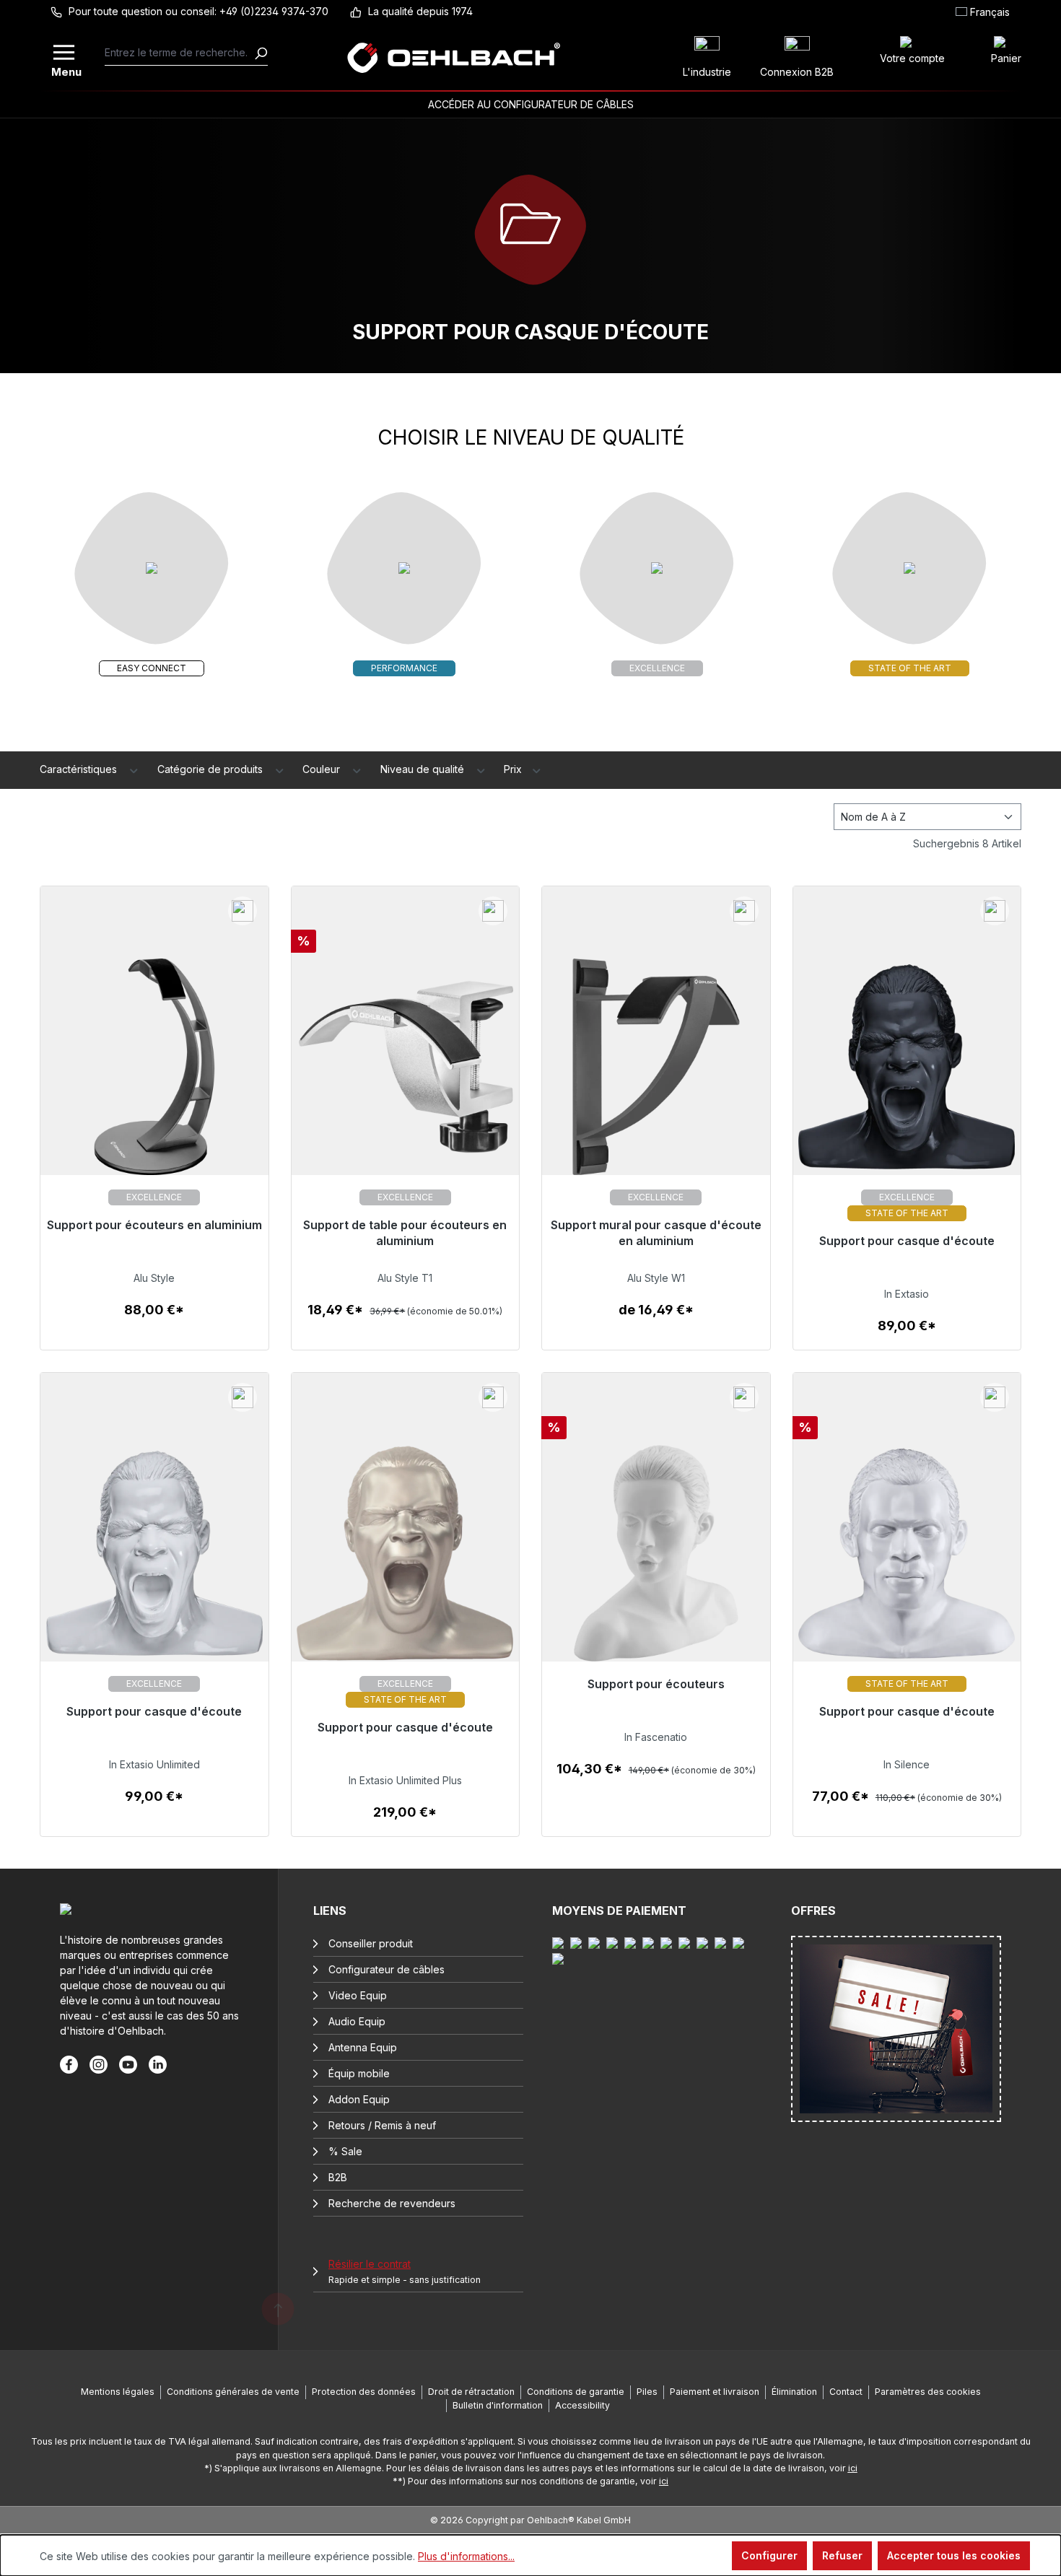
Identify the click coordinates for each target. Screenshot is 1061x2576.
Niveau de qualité (424, 769)
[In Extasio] (907, 1076)
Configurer (769, 2555)
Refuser (842, 2555)
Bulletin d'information (498, 2405)
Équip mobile (359, 2073)
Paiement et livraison (715, 2392)
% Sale (345, 2151)
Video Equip (358, 1995)
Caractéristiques (80, 769)
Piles (647, 2392)
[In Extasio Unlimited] (154, 1562)
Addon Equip (359, 2099)
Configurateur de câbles (387, 1969)
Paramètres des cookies (928, 2392)
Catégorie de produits (211, 769)
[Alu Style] (154, 1076)
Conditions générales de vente (233, 2392)
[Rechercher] (261, 53)
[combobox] (179, 53)
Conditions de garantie (576, 2392)
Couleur (323, 769)
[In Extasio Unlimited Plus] (406, 1562)
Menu (65, 70)
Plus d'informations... (466, 2556)
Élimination (794, 2392)
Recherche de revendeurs (392, 2203)
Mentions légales (118, 2392)
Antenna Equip (363, 2047)
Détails (154, 1318)
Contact (846, 2392)
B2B (338, 2177)
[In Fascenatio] (656, 1562)
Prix (514, 769)
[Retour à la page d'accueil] (454, 58)
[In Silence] (907, 1562)
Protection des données (364, 2392)
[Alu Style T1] (406, 1076)
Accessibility (582, 2405)
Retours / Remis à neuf (382, 2125)
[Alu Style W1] (656, 1076)
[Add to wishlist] (243, 911)
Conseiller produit (371, 1943)
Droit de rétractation (471, 2392)
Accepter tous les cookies (954, 2555)
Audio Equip (357, 2021)
